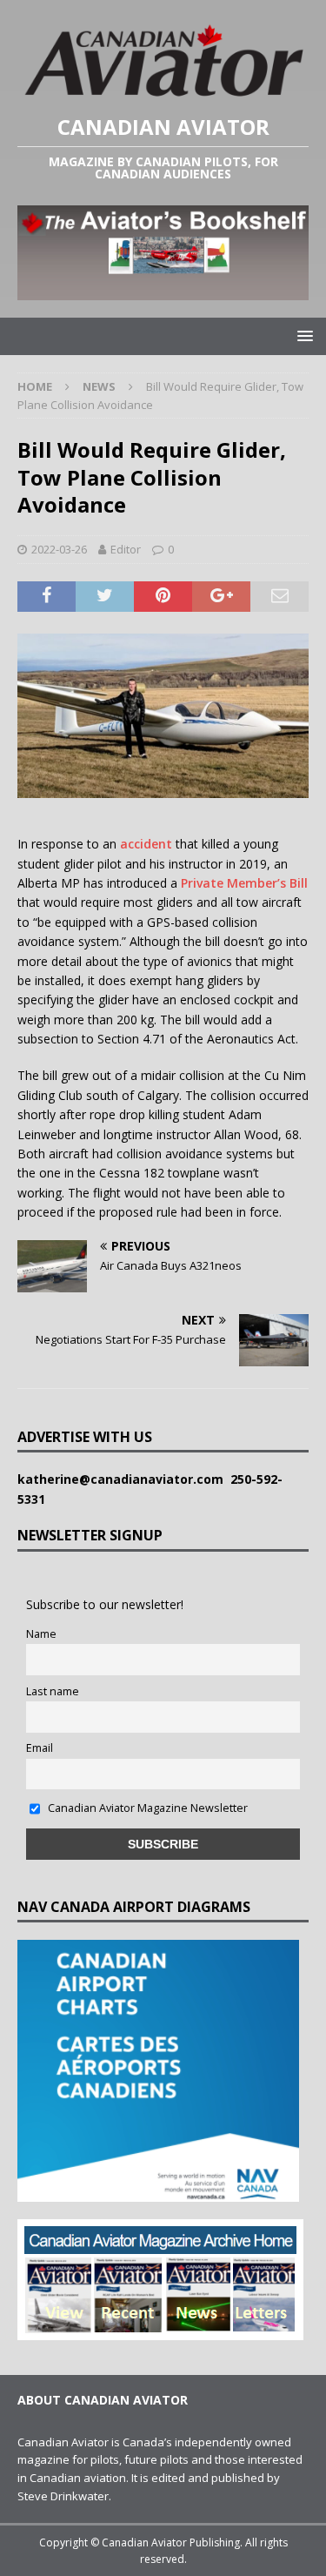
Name (41, 1634)
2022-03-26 (59, 549)
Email (40, 1748)
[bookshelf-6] (163, 289)
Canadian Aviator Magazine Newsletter (146, 1808)
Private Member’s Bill (244, 883)
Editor (126, 549)
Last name (53, 1691)
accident (146, 844)
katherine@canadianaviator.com (124, 1479)
